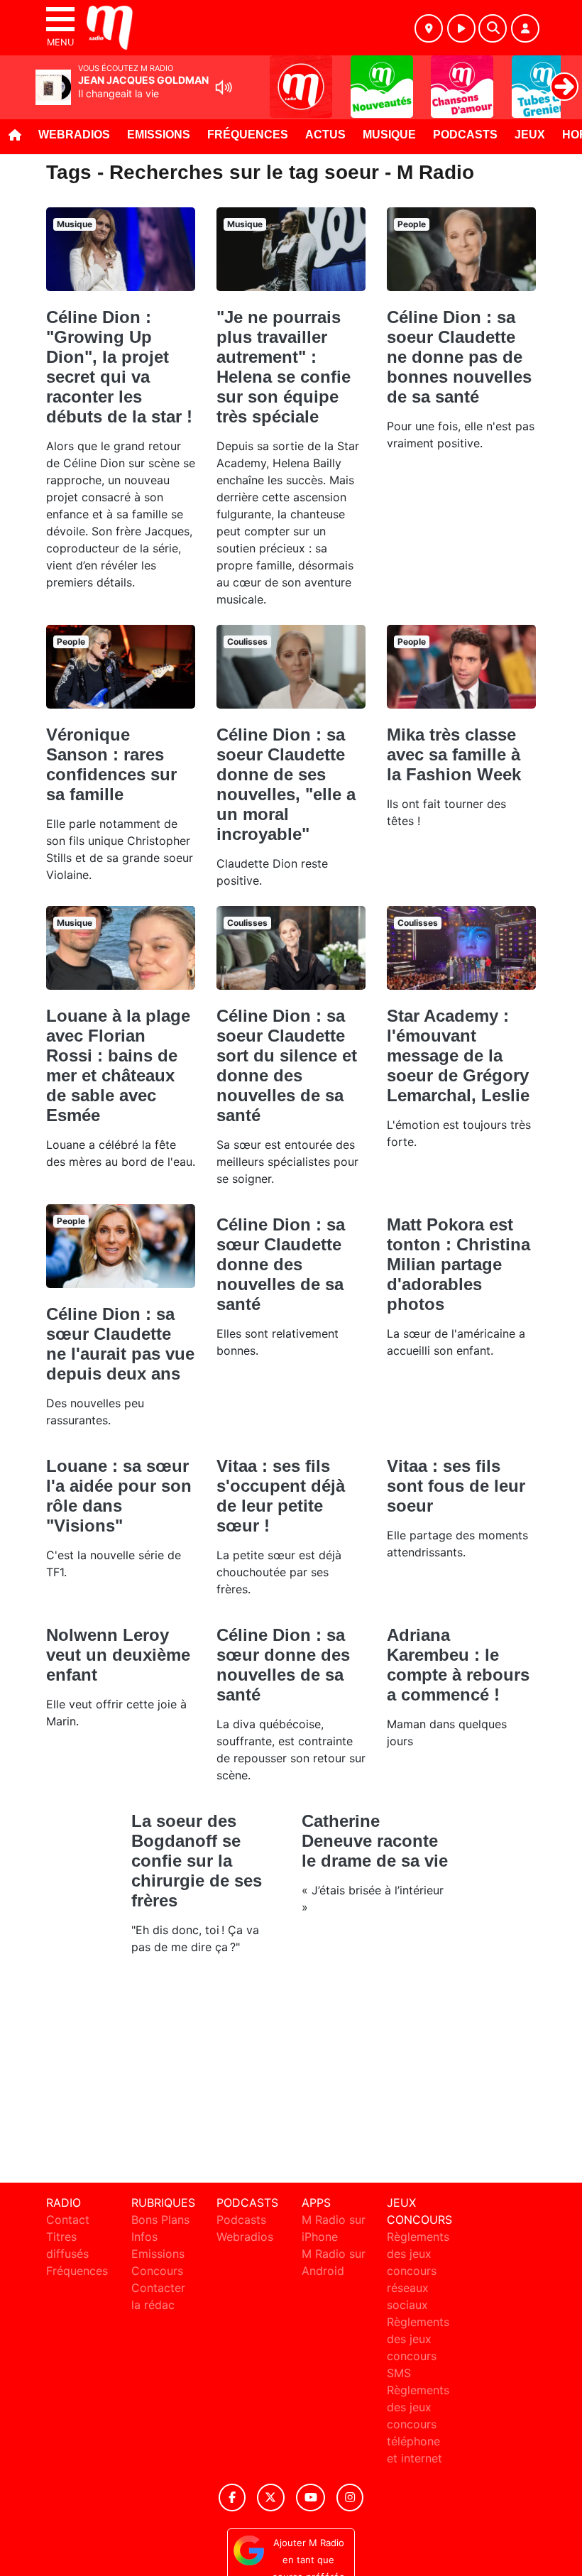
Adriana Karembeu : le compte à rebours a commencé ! (458, 1665)
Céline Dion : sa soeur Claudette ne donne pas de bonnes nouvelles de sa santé (459, 357)
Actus (325, 135)
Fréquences (248, 135)
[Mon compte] (525, 28)
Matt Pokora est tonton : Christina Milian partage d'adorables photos (459, 1264)
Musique (389, 135)
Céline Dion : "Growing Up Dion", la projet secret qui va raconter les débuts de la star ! (119, 367)
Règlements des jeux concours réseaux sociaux (418, 2271)
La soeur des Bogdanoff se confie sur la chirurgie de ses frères (197, 1861)
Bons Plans (160, 2220)
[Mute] (224, 87)
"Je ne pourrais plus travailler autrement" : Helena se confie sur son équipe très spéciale (284, 367)
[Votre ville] (429, 28)
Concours (157, 2271)
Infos (144, 2237)
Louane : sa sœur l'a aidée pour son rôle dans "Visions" (119, 1496)
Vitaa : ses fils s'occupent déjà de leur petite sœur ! (281, 1496)
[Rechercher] (493, 28)
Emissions (159, 135)
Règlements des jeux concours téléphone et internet (418, 2424)
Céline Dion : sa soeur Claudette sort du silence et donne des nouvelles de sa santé (287, 1065)
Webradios (74, 135)
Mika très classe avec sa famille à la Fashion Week (454, 754)
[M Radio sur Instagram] (350, 2498)
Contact (68, 2220)
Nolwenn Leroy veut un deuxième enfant (118, 1655)
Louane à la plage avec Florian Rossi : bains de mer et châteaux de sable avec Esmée (118, 1065)
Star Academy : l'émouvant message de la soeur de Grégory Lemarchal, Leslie (458, 1055)
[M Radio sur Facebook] (232, 2498)
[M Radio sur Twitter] (271, 2498)
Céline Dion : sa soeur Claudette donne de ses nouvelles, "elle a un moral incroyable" (286, 784)
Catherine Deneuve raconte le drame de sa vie (375, 1841)
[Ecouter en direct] (461, 28)
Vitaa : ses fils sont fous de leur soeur (456, 1486)
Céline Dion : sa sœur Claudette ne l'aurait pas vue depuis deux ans (120, 1344)
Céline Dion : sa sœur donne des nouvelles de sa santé (283, 1665)
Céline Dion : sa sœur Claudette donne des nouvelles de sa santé (281, 1264)
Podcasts (465, 135)
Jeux (530, 135)
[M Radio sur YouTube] (311, 2498)
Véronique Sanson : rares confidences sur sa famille (111, 764)
